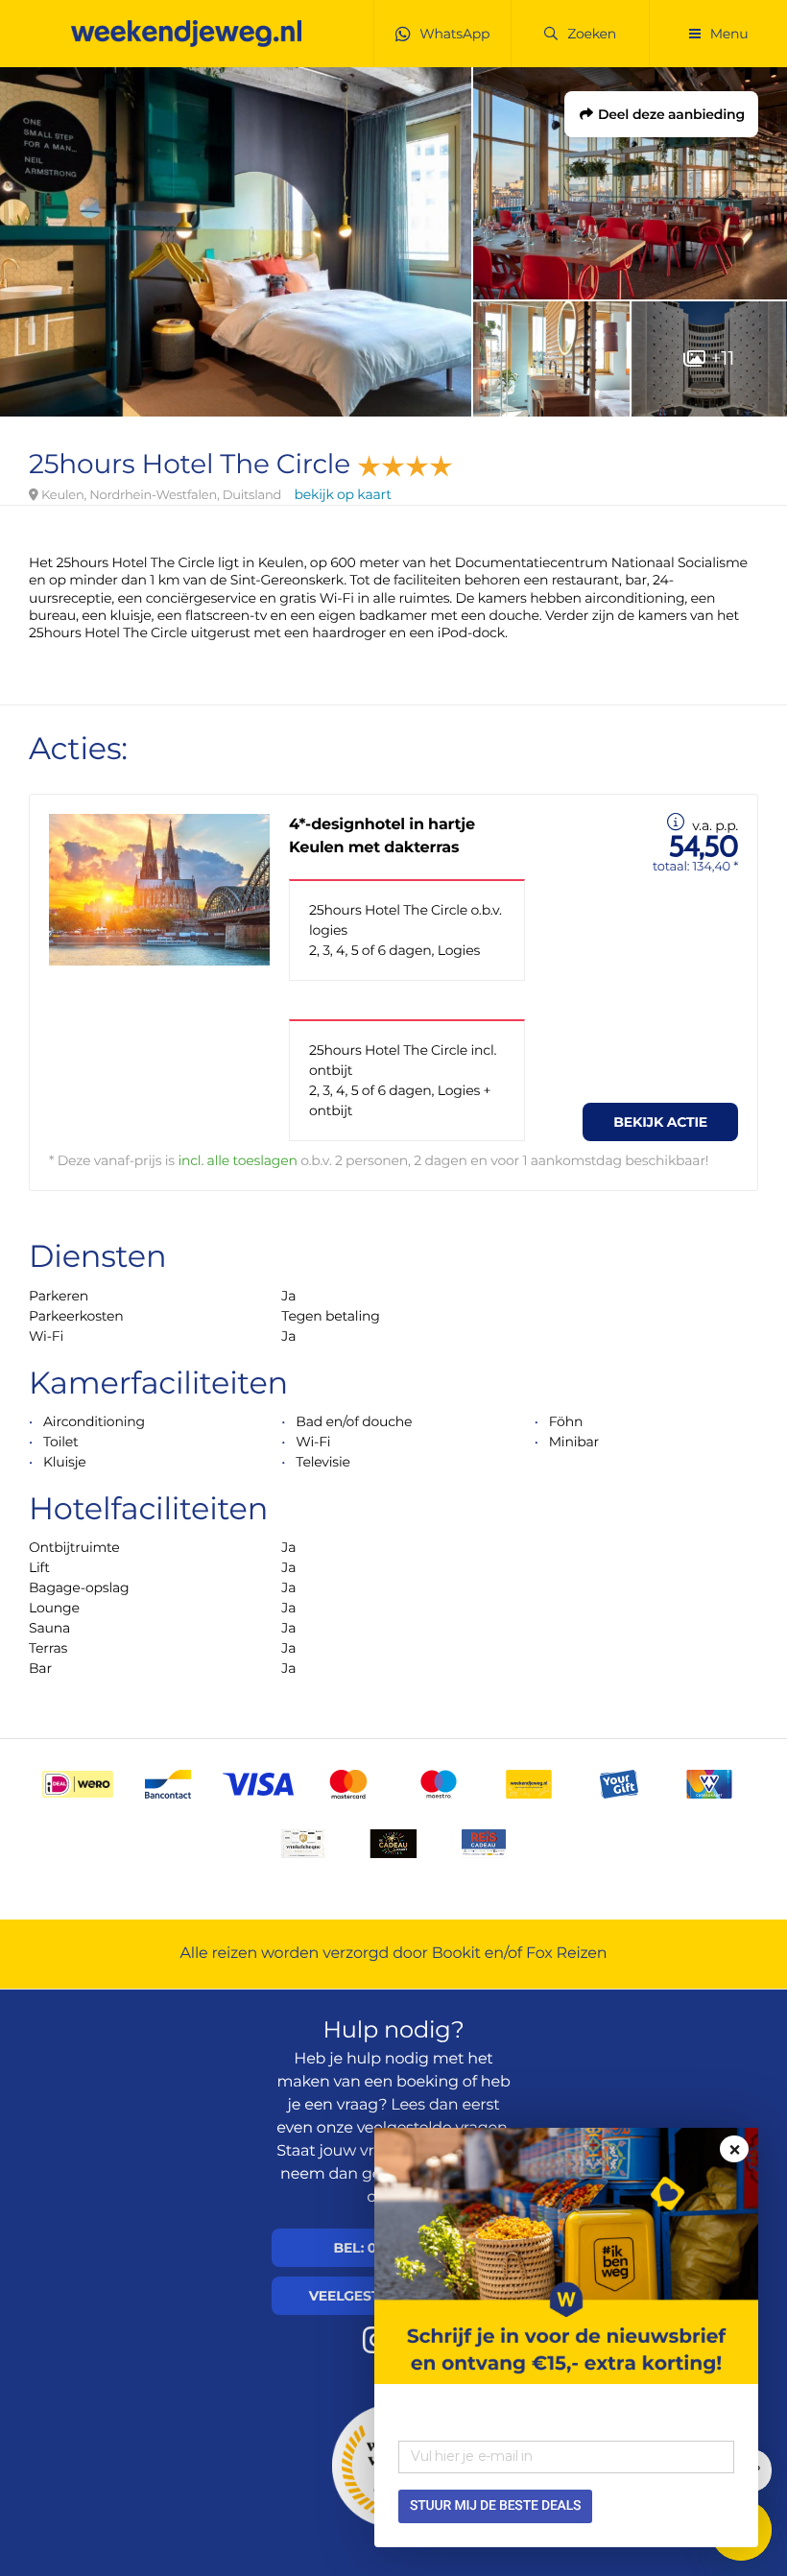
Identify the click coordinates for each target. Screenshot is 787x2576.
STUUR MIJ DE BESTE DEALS (495, 2506)
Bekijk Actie (660, 1122)
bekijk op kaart (342, 494)
